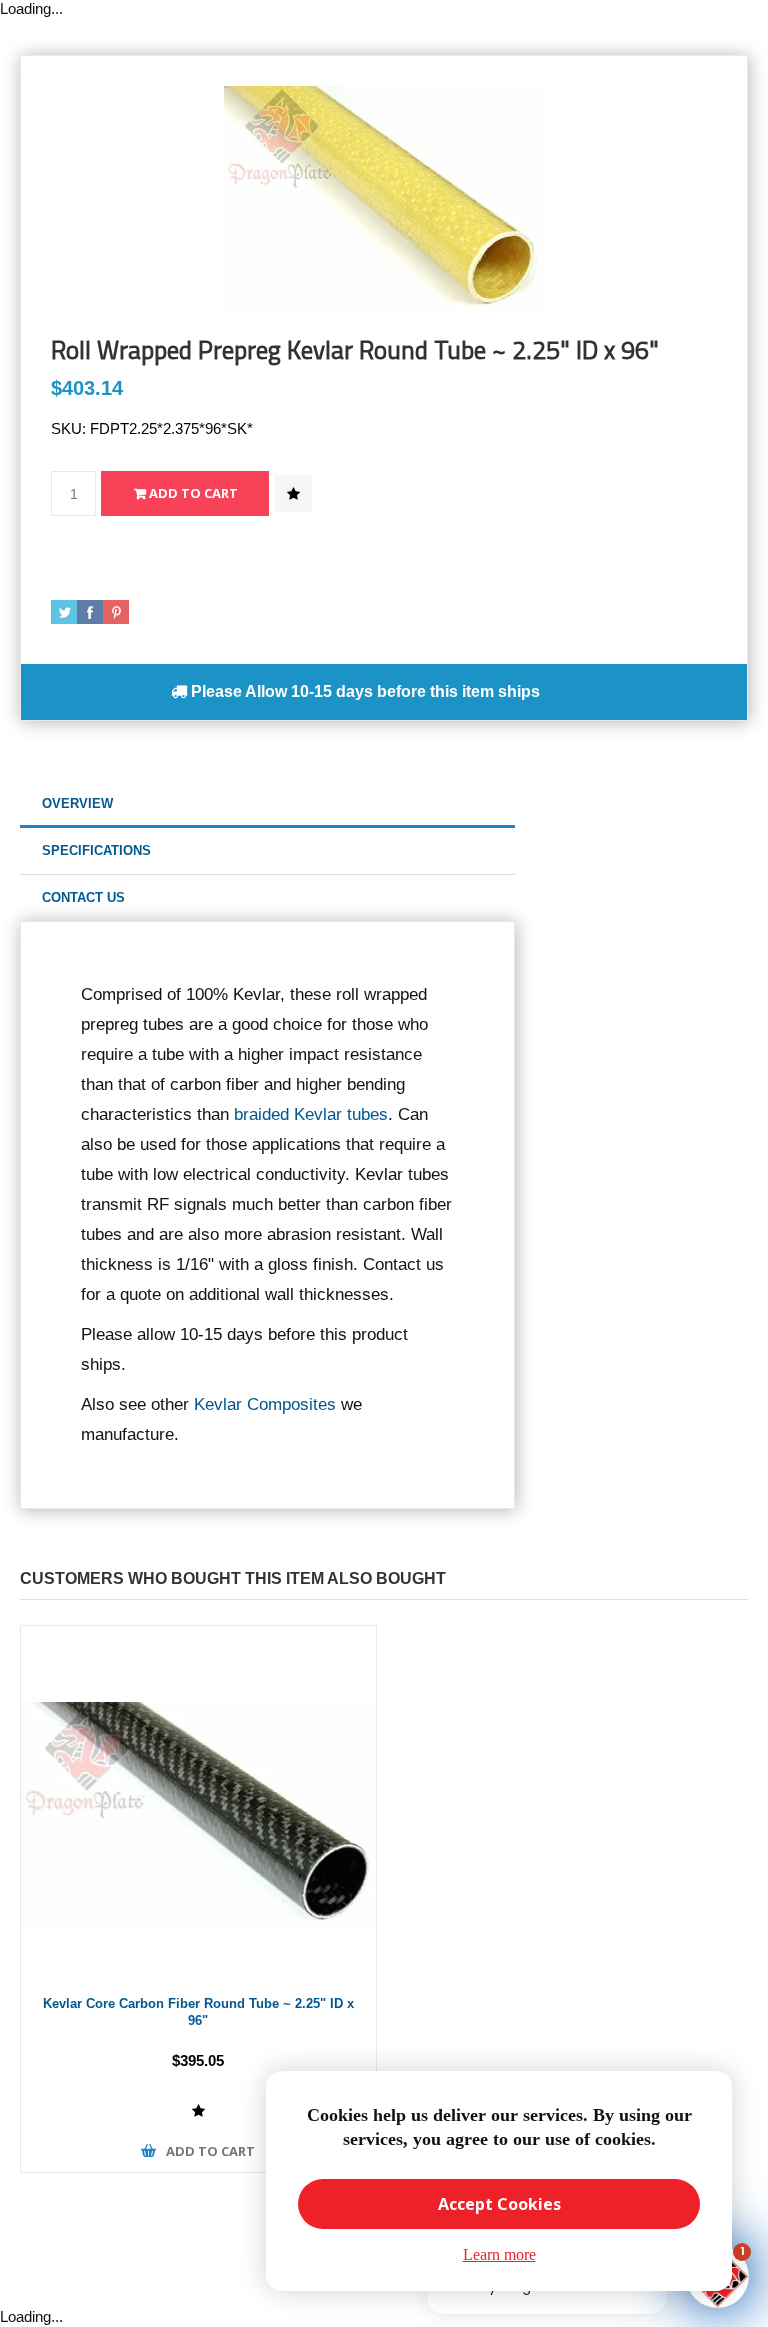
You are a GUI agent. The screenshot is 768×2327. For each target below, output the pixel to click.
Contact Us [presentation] (83, 897)
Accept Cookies (499, 2204)
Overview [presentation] (77, 803)
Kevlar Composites (265, 1404)
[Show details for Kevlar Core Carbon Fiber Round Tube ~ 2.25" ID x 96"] (198, 1803)
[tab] (267, 804)
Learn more (499, 2254)
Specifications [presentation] (96, 850)
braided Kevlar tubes (311, 1114)
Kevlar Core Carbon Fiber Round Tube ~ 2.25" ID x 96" (198, 2012)
